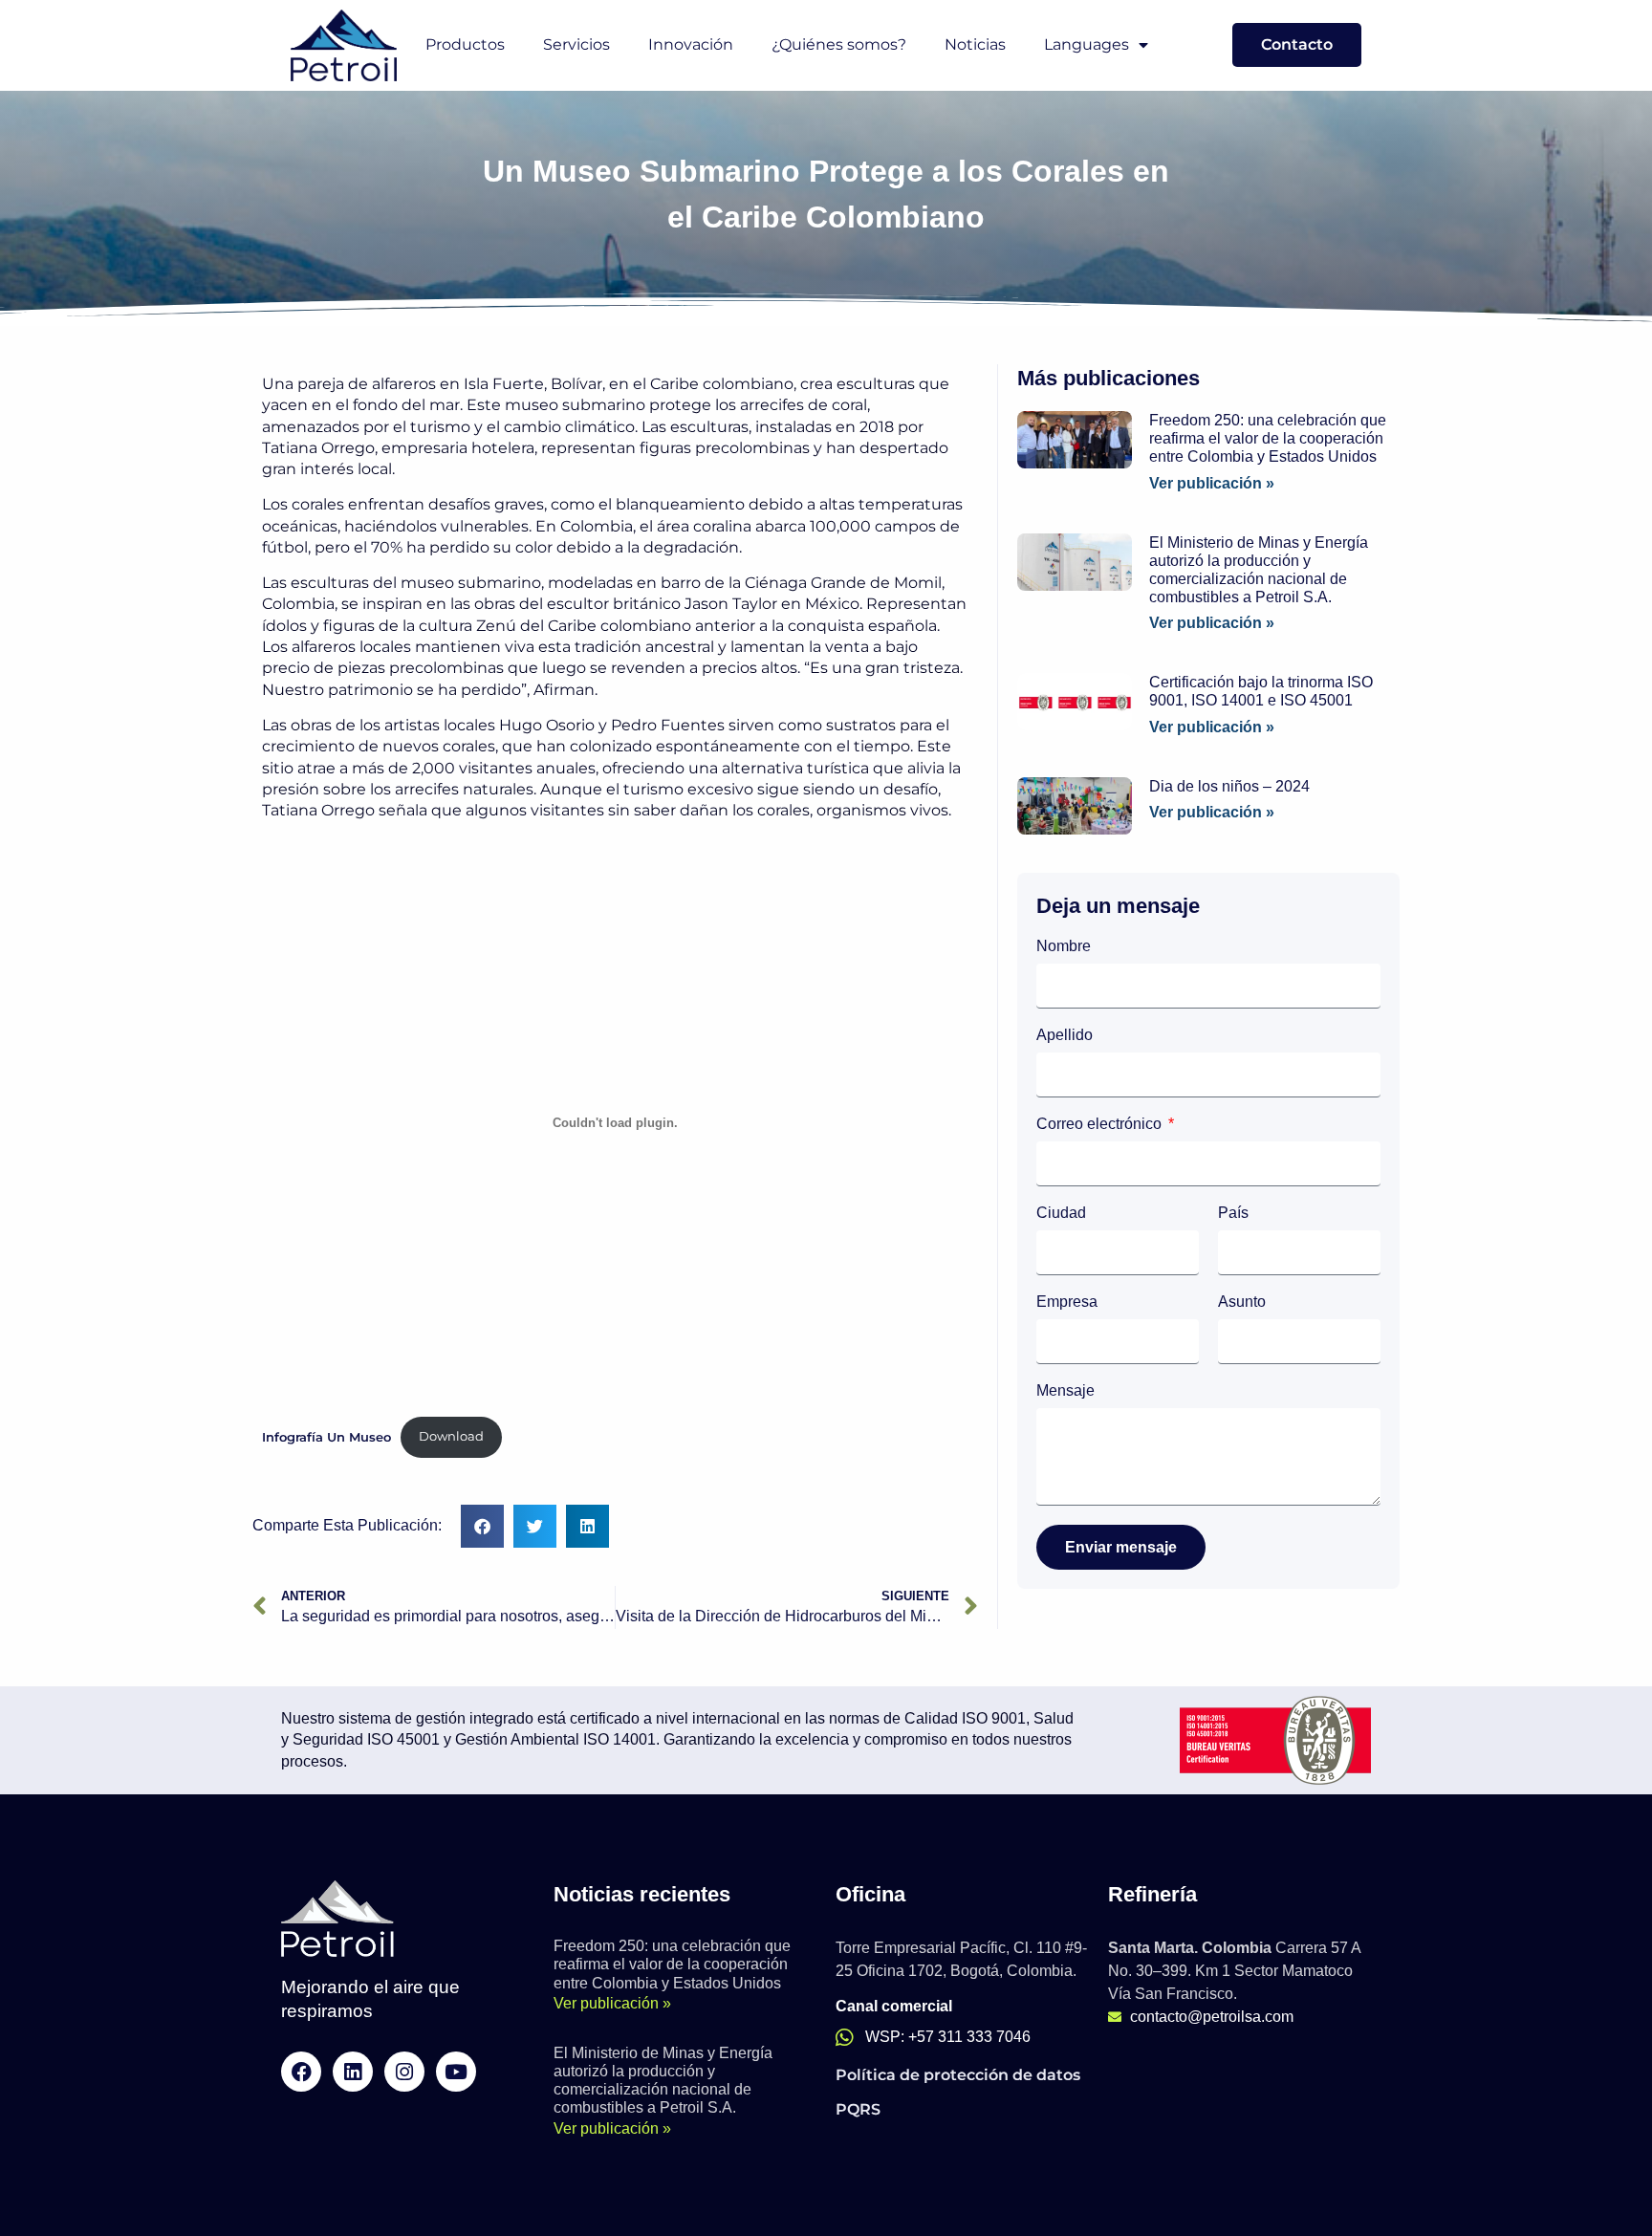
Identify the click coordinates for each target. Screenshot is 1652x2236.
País (1233, 1213)
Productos (465, 44)
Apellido (1065, 1035)
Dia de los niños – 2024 (1229, 786)
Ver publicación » (1212, 483)
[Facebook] (301, 2072)
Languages (1087, 44)
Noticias (975, 44)
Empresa (1067, 1302)
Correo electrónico (1101, 1124)
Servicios (576, 44)
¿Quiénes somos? (839, 44)
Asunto (1242, 1302)
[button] (482, 1526)
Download (451, 1436)
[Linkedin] (353, 2072)
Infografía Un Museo (326, 1436)
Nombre (1064, 946)
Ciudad (1061, 1213)
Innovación (691, 44)
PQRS (858, 2109)
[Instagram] (404, 2072)
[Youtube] (456, 2072)
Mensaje (1065, 1391)
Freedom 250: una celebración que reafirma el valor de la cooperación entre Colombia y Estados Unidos (1268, 438)
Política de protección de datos (958, 2075)
